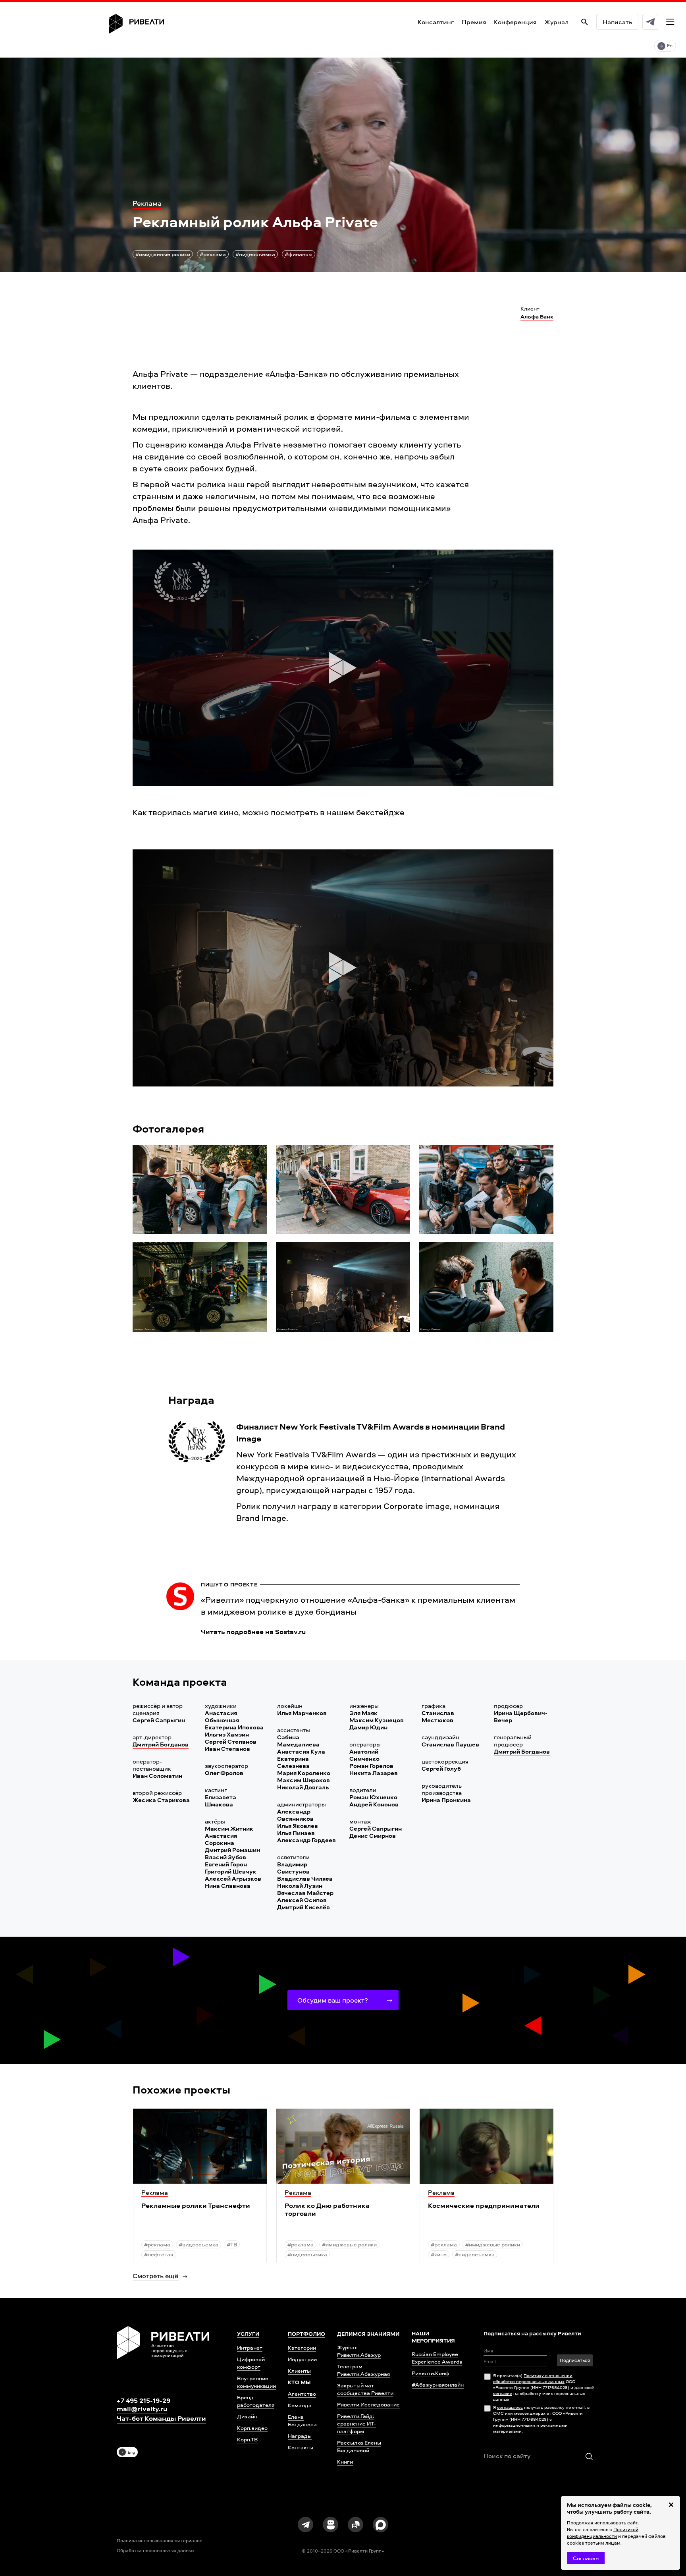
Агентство (302, 2394)
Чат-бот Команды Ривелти (161, 2418)
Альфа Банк (537, 316)
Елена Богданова (302, 2420)
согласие (503, 2393)
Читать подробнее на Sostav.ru (253, 1632)
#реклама (213, 254)
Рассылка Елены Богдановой (359, 2446)
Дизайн (247, 2416)
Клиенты (299, 2370)
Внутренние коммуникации (256, 2382)
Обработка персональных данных (156, 2551)
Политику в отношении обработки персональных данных (533, 2378)
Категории (302, 2347)
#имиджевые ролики (163, 254)
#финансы (299, 254)
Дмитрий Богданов (161, 1744)
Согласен (586, 2558)
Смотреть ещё (156, 2276)
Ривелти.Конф (431, 2373)
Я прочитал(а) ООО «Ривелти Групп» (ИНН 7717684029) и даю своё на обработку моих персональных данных (543, 2387)
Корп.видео (252, 2428)
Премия (474, 22)
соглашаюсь (510, 2407)
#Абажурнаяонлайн (438, 2384)
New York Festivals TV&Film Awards (306, 1454)
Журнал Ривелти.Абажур (359, 2351)
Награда (191, 1400)
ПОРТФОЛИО (306, 2334)
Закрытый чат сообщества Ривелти (365, 2389)
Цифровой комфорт (251, 2363)
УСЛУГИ (248, 2334)
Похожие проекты (181, 2089)
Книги (345, 2461)
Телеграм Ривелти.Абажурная (363, 2370)
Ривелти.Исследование (368, 2404)
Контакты (301, 2447)
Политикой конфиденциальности (603, 2533)
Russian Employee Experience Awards (437, 2358)
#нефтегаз (159, 2254)
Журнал (556, 22)
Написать (617, 22)
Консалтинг (436, 22)
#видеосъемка (255, 254)
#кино (439, 2254)
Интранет (250, 2347)
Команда (300, 2405)
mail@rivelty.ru (142, 2409)
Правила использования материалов (160, 2541)
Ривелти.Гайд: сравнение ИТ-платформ (356, 2423)
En (670, 45)
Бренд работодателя (256, 2401)
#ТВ (232, 2244)
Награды (300, 2436)
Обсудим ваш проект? (333, 2000)
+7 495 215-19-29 (144, 2400)
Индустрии (302, 2359)
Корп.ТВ (247, 2439)
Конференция (515, 22)
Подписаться (575, 2360)
